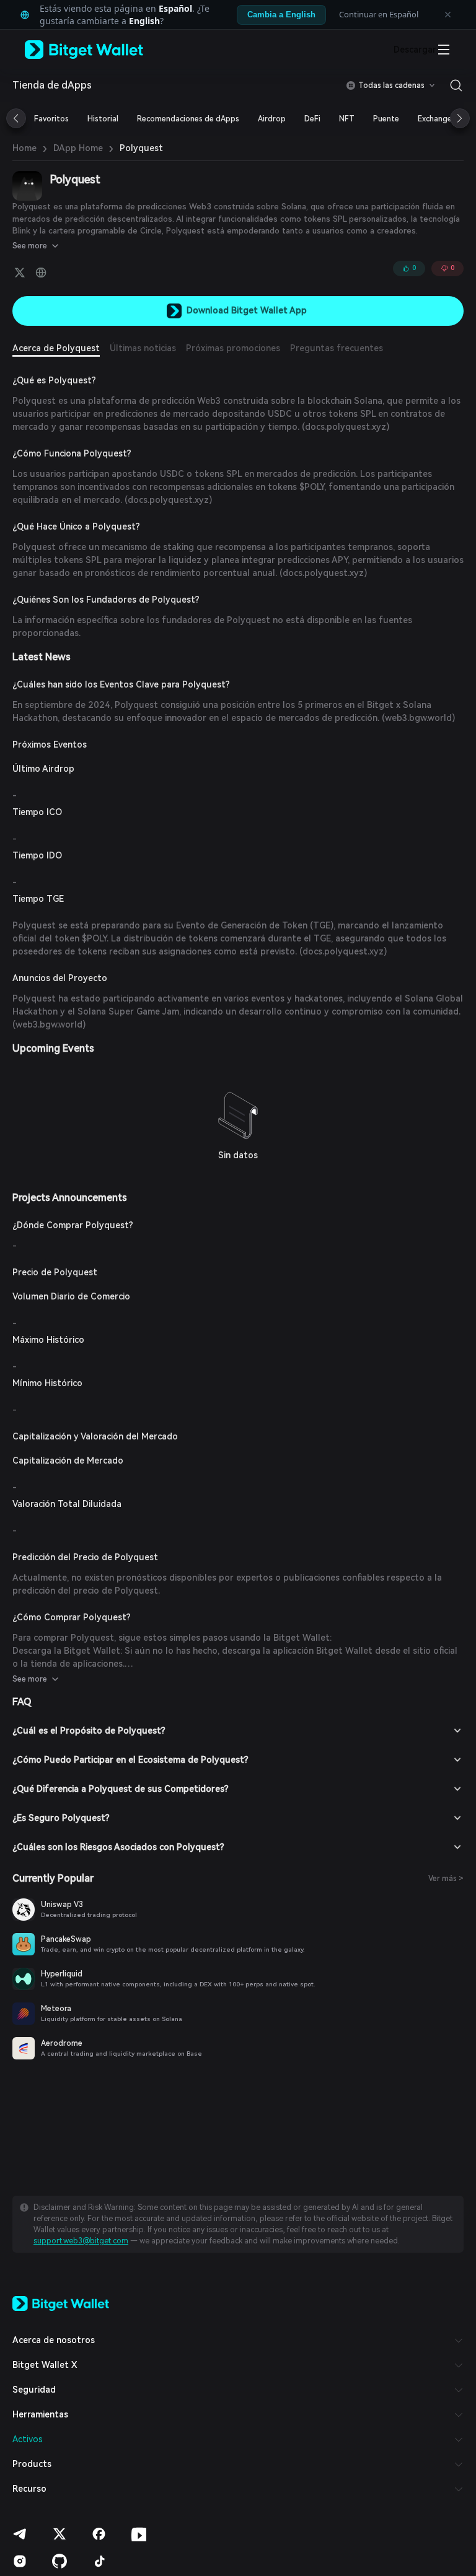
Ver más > (446, 1879)
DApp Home (78, 148)
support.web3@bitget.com (81, 2241)
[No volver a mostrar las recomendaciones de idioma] (447, 15)
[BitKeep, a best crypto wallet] (61, 2302)
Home (24, 148)
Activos (28, 2439)
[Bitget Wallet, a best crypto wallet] (100, 50)
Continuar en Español (379, 14)
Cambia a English (281, 15)
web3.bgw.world (418, 718)
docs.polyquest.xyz (346, 427)
